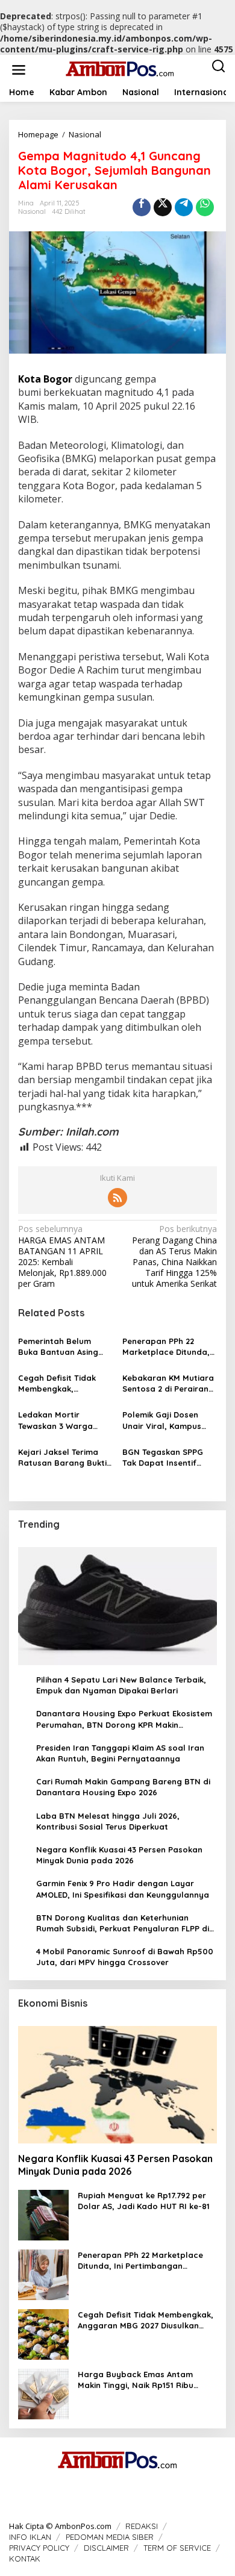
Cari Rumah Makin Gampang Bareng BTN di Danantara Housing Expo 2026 (123, 1787)
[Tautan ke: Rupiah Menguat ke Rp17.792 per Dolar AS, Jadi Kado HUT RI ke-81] (43, 2214)
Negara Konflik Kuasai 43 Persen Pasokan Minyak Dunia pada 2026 (119, 1855)
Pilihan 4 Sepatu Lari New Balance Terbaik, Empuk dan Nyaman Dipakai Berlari (121, 1685)
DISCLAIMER (106, 2548)
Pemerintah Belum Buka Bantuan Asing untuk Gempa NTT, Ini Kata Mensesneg (61, 1347)
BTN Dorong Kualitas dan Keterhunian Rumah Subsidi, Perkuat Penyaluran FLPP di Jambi (123, 1923)
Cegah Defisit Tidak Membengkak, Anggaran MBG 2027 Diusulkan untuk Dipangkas (58, 1383)
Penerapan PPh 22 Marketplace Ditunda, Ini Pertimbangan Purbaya (166, 1347)
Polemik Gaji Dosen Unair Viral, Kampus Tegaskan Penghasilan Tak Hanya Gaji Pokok (167, 1420)
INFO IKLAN (30, 2537)
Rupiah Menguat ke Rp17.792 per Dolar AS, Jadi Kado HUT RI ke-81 (144, 2201)
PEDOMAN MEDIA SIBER (110, 2537)
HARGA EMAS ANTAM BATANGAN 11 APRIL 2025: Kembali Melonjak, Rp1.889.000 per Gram (62, 1256)
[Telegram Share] (184, 207)
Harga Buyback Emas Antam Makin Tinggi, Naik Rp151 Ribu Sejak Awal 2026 (136, 2380)
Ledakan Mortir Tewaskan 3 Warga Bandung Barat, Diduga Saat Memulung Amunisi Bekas (65, 1420)
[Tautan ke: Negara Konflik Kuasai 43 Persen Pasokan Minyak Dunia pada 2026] (117, 2085)
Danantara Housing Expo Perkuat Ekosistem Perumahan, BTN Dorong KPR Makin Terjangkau (124, 1719)
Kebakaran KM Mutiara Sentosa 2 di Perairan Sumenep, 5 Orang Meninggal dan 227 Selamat (168, 1383)
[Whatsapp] (205, 207)
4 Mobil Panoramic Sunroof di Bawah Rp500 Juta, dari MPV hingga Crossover (125, 1957)
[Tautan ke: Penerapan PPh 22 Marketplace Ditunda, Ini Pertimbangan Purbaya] (43, 2274)
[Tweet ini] (163, 207)
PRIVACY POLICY (39, 2548)
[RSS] (117, 1198)
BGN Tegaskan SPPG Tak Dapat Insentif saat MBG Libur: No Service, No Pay (163, 1458)
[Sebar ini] (142, 207)
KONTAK (25, 2559)
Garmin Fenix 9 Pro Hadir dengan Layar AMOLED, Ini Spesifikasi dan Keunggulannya (123, 1889)
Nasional (32, 211)
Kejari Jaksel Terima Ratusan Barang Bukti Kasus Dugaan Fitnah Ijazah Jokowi (62, 1458)
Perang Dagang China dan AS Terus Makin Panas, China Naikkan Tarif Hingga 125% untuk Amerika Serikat (174, 1256)
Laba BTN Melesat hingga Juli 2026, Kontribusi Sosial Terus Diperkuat (108, 1821)
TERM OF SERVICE (177, 2548)
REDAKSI (142, 2526)
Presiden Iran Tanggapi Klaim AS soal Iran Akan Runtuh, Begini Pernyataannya (120, 1753)
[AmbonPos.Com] (120, 68)
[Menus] (19, 69)
